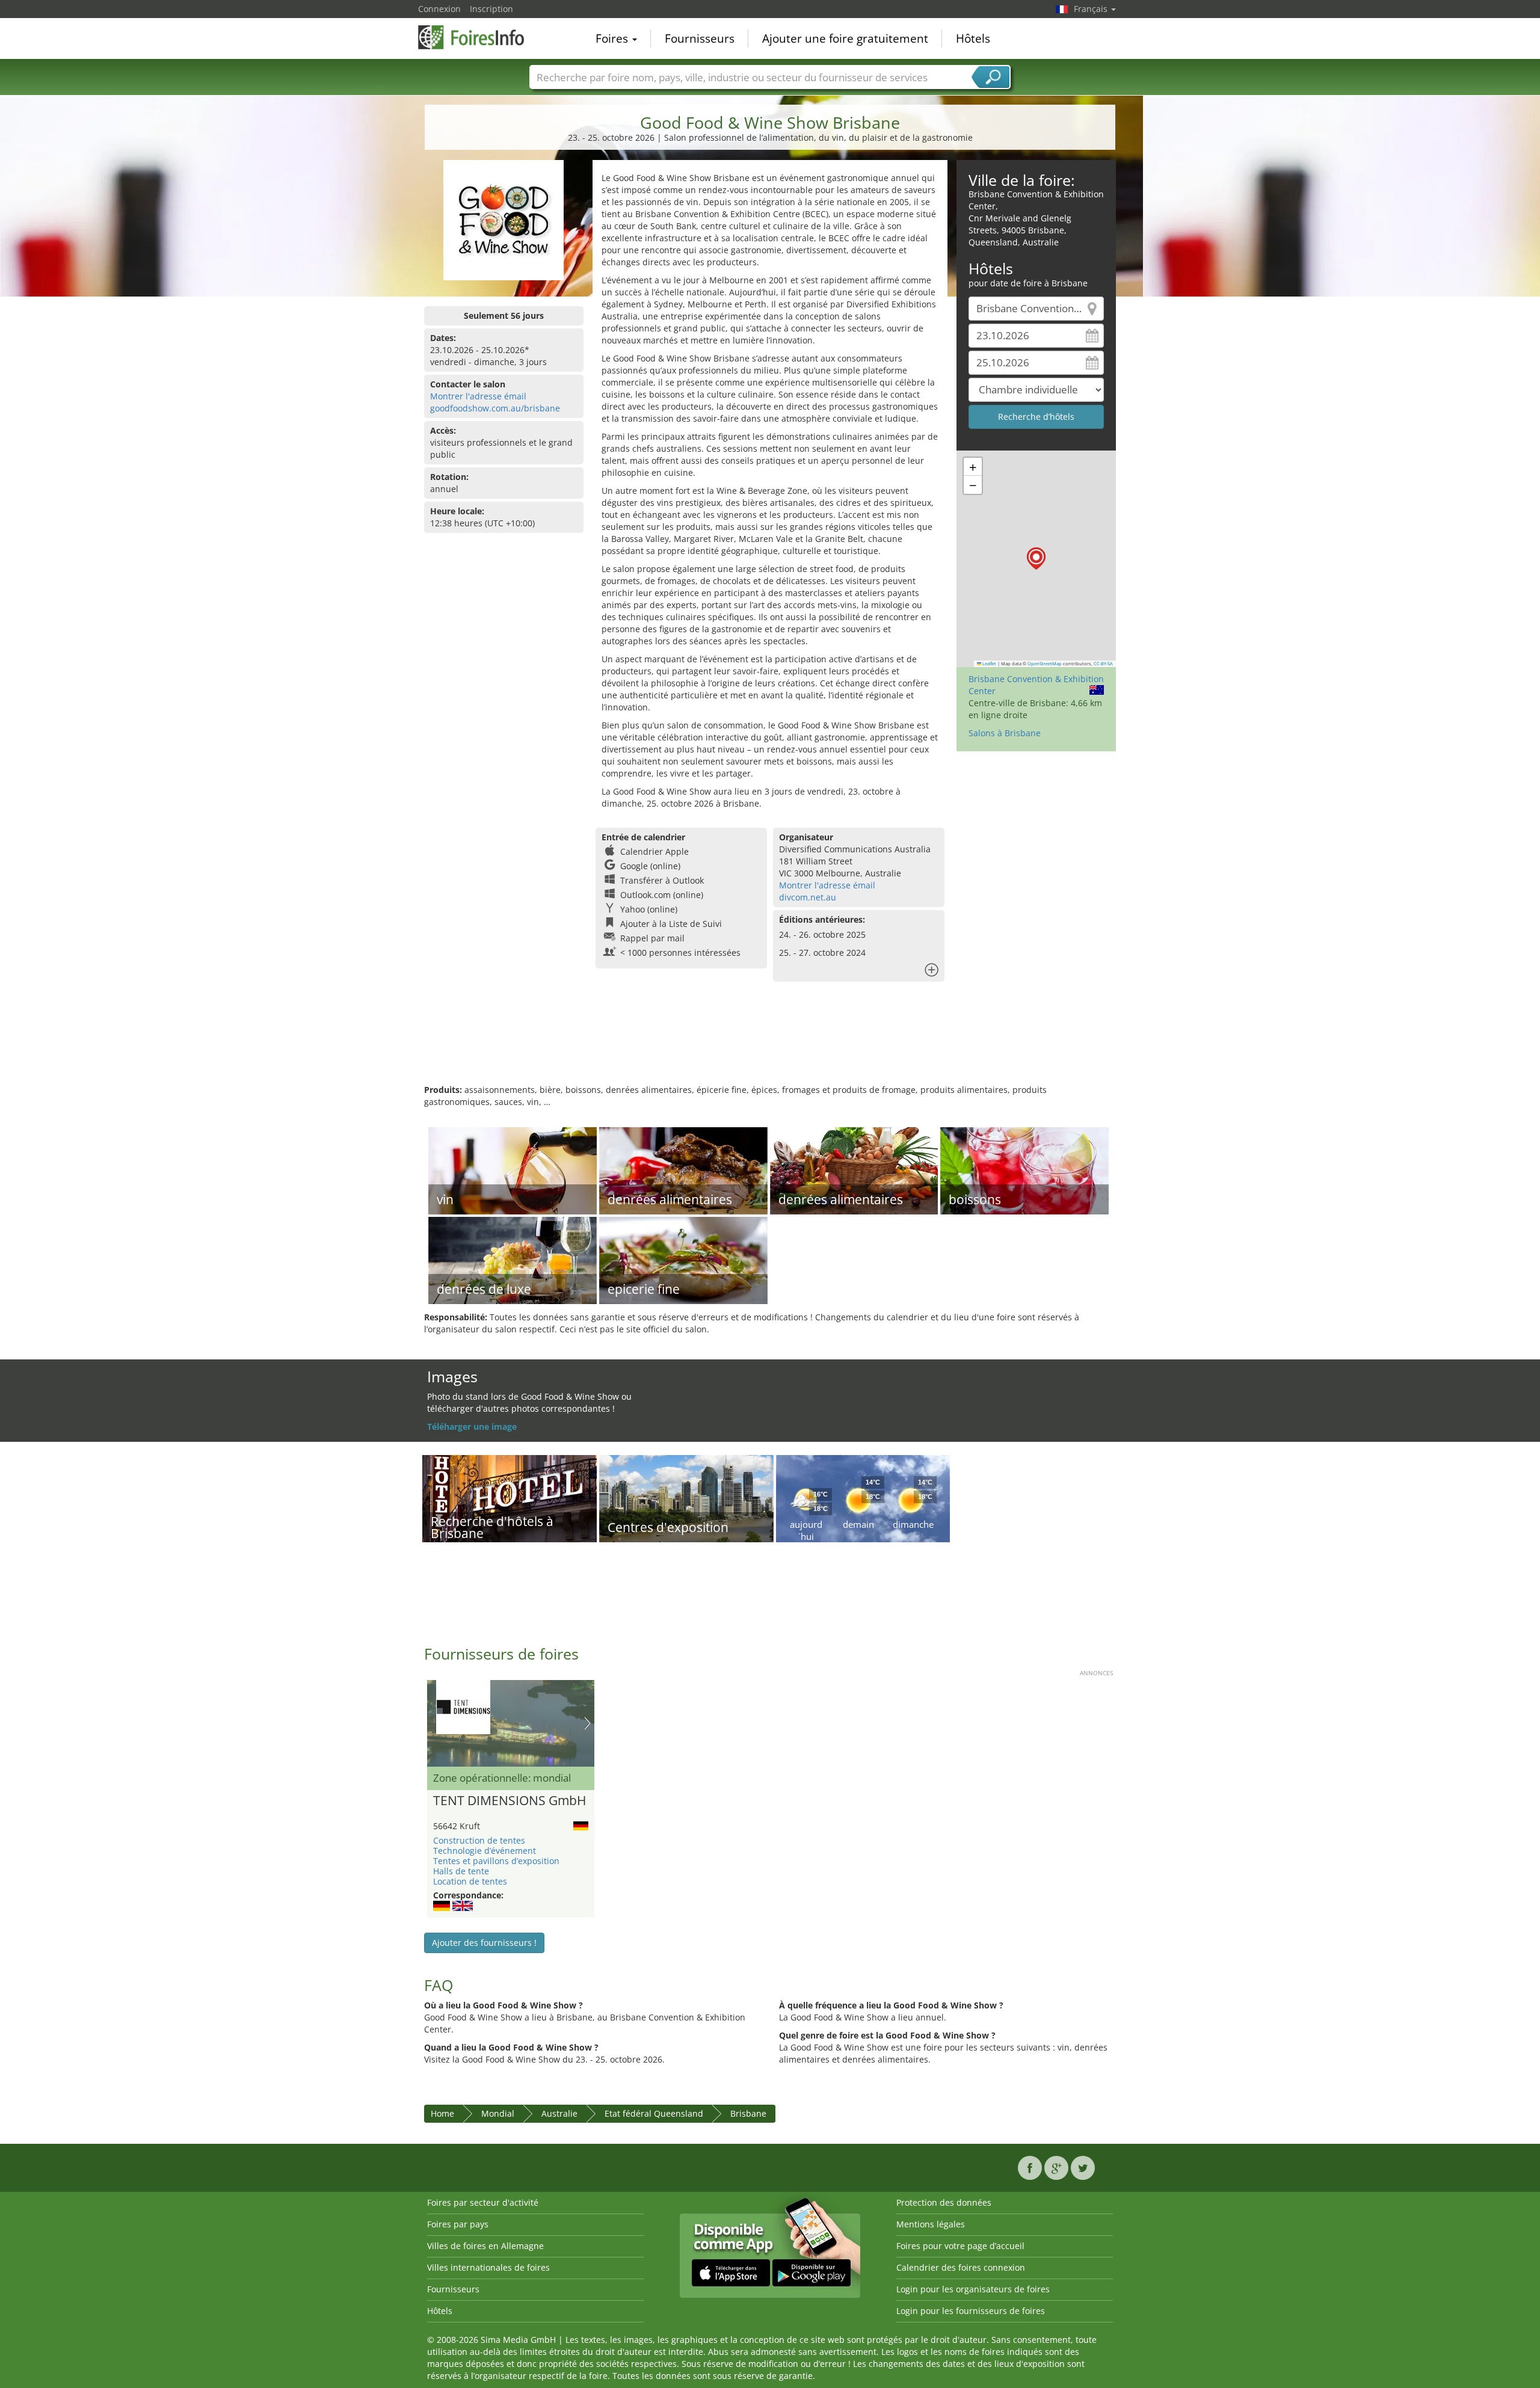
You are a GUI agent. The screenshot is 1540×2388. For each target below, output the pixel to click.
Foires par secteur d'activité (483, 2202)
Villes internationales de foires (488, 2267)
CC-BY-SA (1103, 663)
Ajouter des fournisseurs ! (484, 1943)
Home (442, 2113)
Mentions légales (931, 2224)
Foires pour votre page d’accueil (960, 2246)
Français (1092, 9)
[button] (1036, 559)
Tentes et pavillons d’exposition (496, 1861)
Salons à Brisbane (1005, 733)
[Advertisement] (770, 1045)
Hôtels (973, 38)
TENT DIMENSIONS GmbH (510, 1801)
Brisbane (748, 2113)
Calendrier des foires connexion (961, 2267)
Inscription (491, 9)
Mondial (498, 2113)
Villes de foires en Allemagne (485, 2246)
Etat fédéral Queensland (654, 2113)
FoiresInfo (478, 37)
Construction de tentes (479, 1840)
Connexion (439, 9)
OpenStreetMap (1045, 663)
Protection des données (944, 2202)
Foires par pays (458, 2224)
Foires (613, 38)
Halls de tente (461, 1871)
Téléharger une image (472, 1426)
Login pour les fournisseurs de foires (971, 2311)
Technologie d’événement (485, 1851)
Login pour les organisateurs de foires (973, 2289)
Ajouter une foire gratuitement (845, 38)
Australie (559, 2113)
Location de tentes (470, 1881)
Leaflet (989, 663)
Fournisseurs (700, 38)
